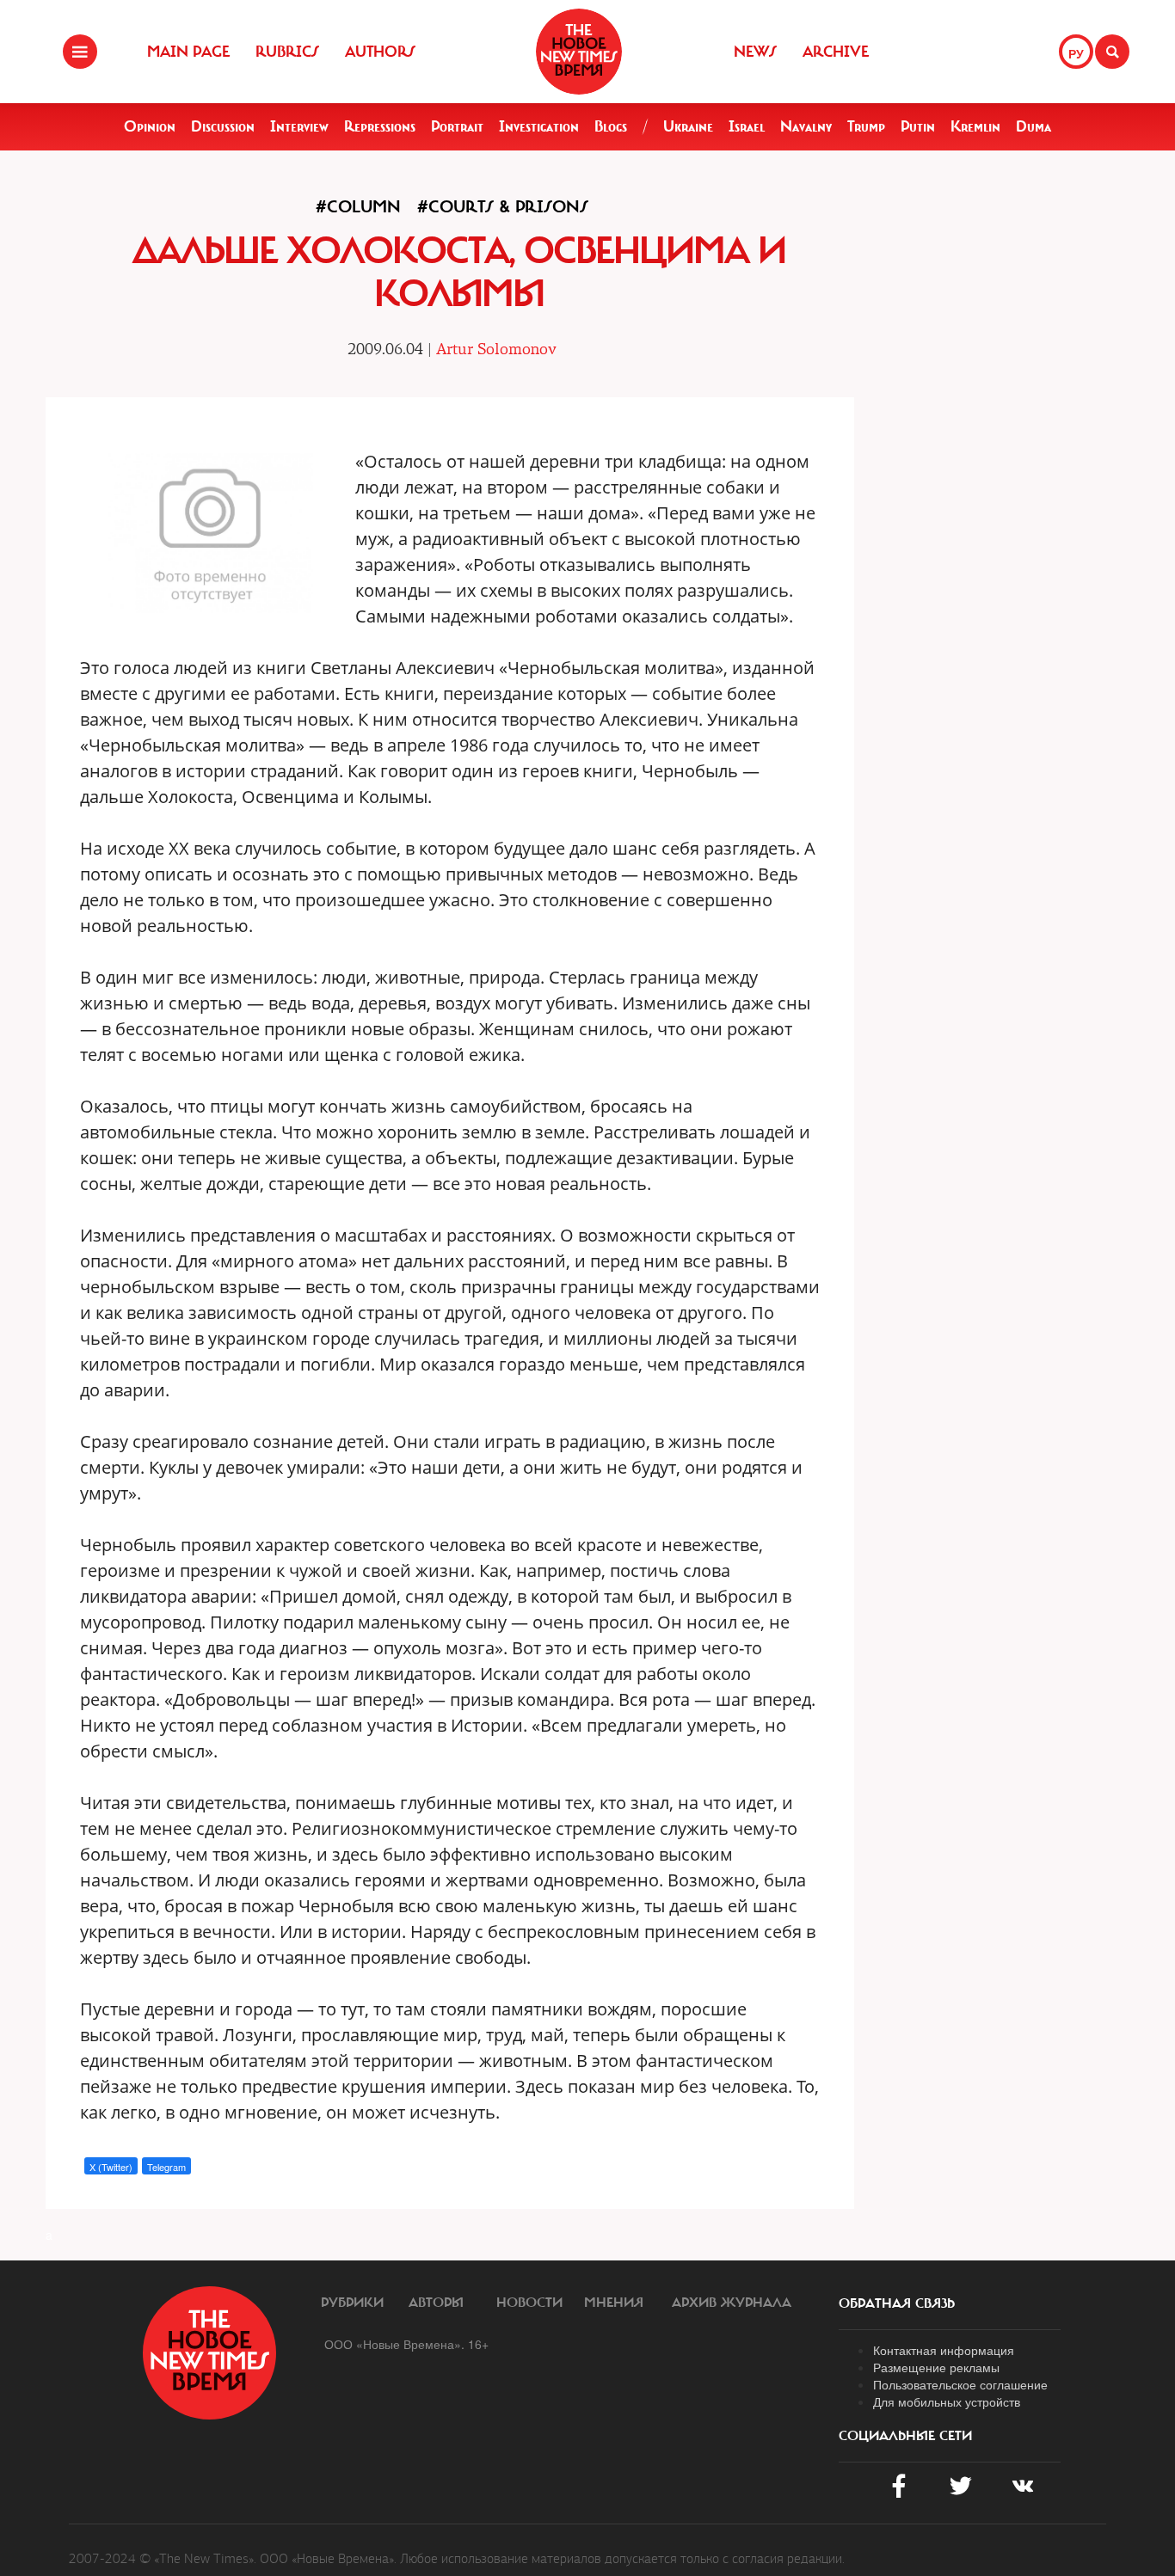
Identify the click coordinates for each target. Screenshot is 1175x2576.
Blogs (611, 126)
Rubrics (287, 52)
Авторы (436, 2303)
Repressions (380, 126)
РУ (1076, 53)
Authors (380, 52)
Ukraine (688, 126)
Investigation (539, 126)
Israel (747, 126)
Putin (918, 126)
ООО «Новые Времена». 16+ (406, 2344)
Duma (1034, 126)
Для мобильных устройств (947, 2401)
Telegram (166, 2167)
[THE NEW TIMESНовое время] (579, 52)
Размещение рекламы (936, 2367)
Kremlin (975, 126)
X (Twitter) (111, 2167)
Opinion (150, 126)
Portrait (457, 126)
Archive (836, 52)
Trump (866, 126)
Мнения (614, 2303)
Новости (529, 2303)
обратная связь (897, 2303)
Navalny (806, 126)
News (755, 52)
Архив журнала (732, 2303)
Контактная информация (944, 2350)
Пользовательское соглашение (960, 2384)
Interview (299, 126)
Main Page (188, 52)
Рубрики (352, 2303)
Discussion (223, 126)
